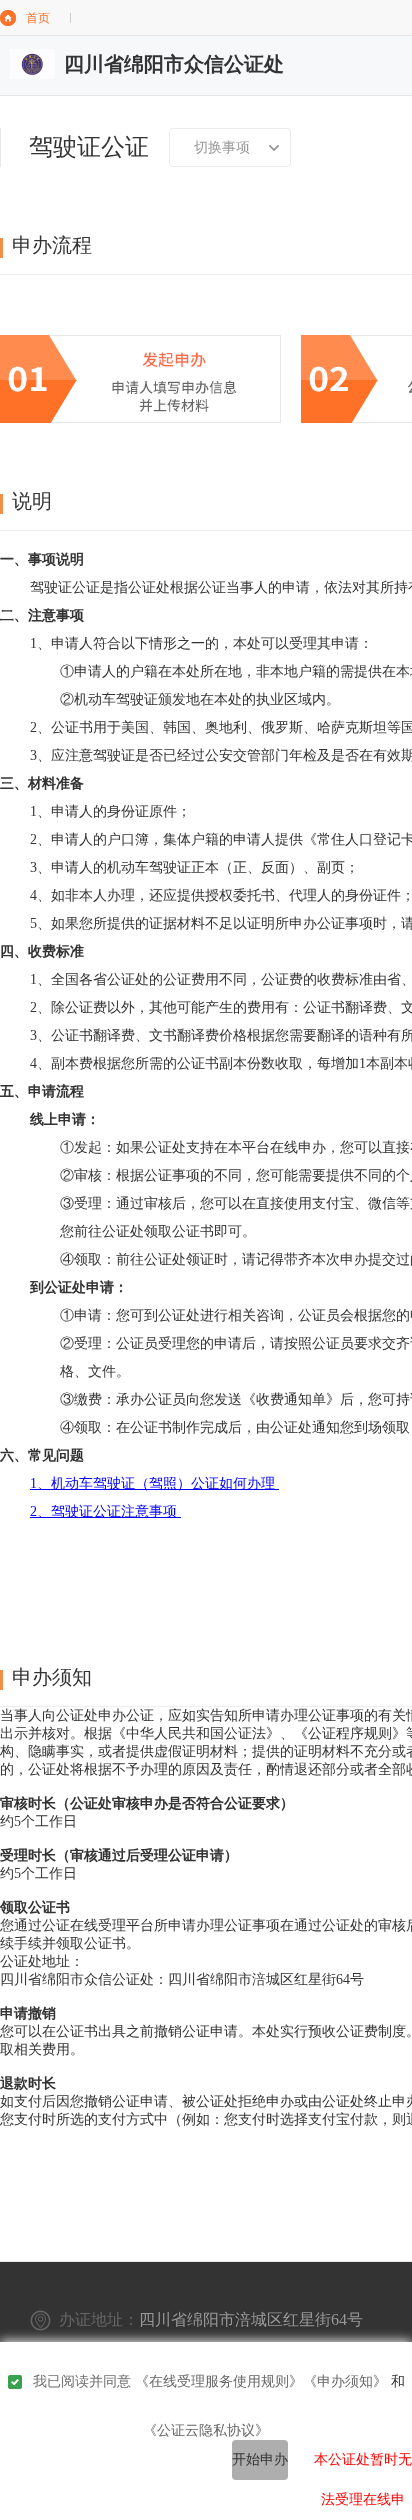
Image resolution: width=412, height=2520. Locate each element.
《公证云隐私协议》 (206, 2430)
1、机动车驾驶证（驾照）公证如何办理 (154, 1483)
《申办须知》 (345, 2381)
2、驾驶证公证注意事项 (105, 1511)
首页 (38, 18)
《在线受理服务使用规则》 (219, 2381)
